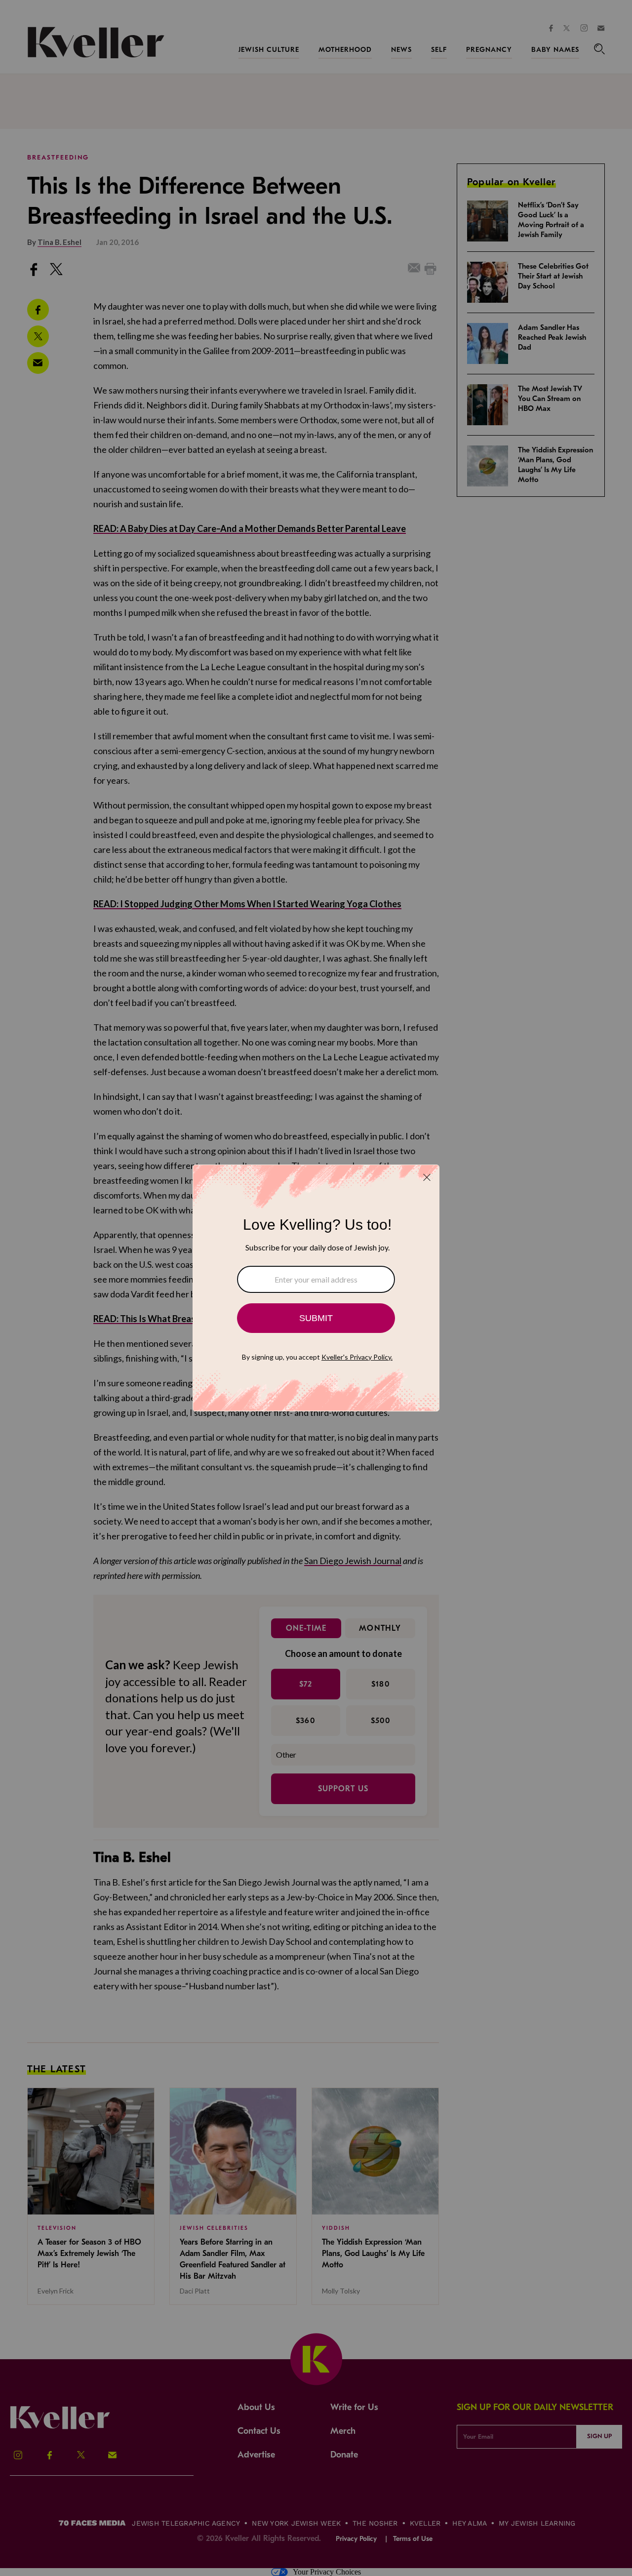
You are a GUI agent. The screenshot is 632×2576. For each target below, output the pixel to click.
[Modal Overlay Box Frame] (316, 1288)
